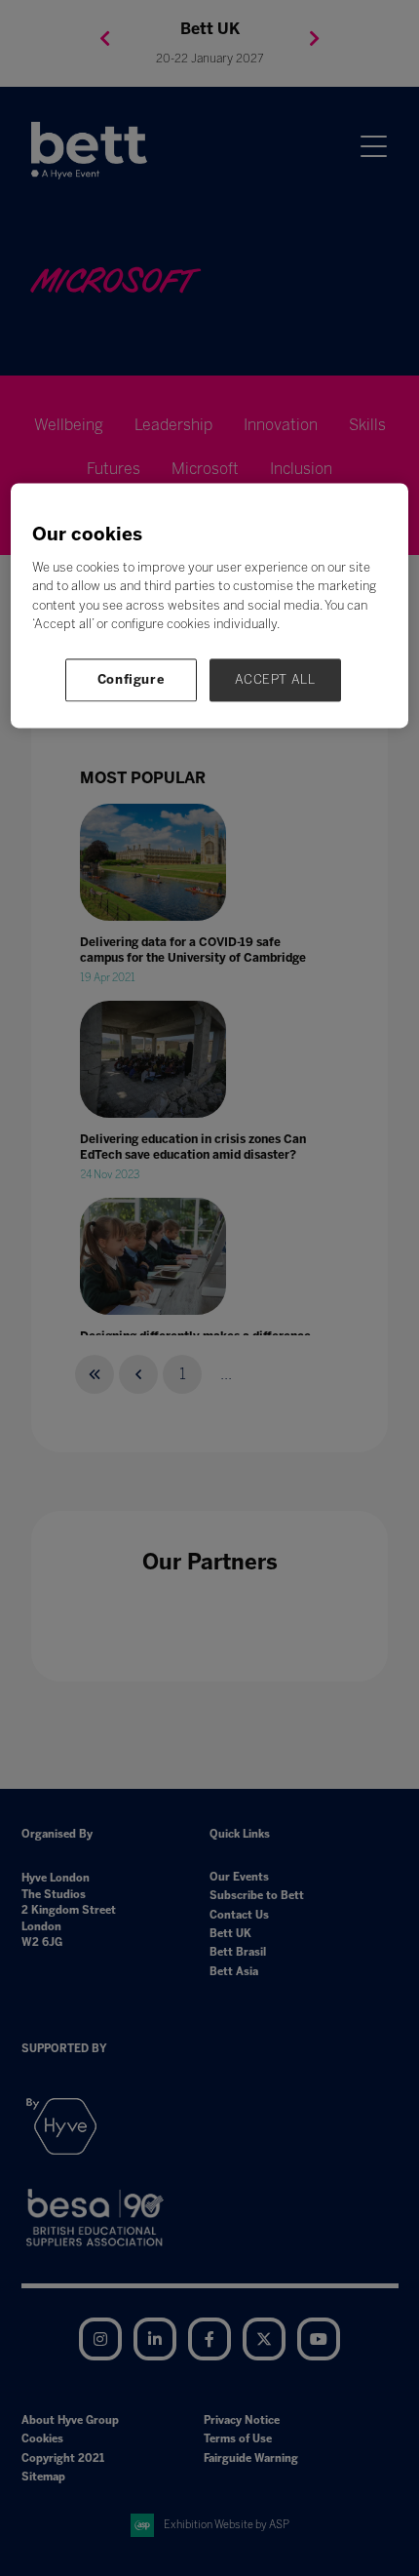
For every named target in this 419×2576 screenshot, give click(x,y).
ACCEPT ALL (275, 679)
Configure (132, 679)
